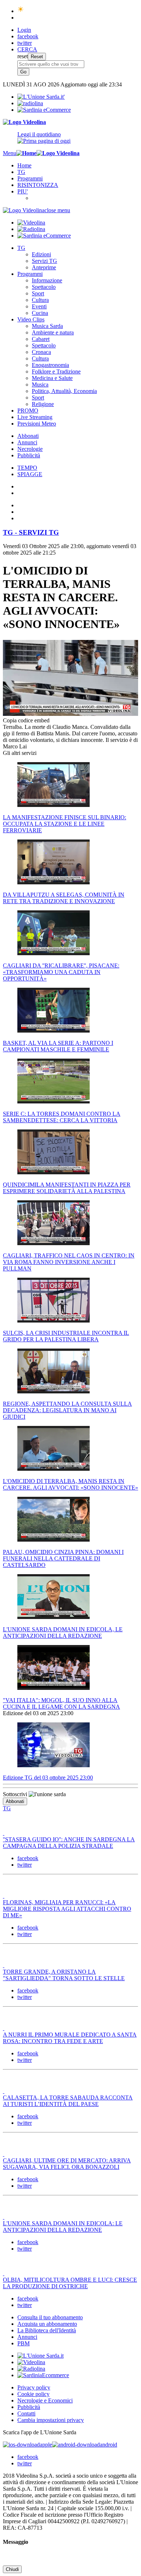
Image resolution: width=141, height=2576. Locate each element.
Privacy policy (34, 2387)
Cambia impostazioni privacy (51, 2420)
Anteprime (44, 267)
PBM (23, 2343)
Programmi (30, 178)
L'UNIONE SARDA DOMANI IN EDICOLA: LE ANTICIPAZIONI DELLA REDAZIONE (63, 2227)
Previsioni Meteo (37, 424)
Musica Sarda (47, 326)
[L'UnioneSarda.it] (40, 2356)
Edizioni (41, 254)
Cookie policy (33, 2394)
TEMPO (27, 468)
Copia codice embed (26, 720)
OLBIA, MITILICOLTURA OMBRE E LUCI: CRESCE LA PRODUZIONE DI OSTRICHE (70, 2283)
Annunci (27, 442)
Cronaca (41, 352)
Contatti (26, 2413)
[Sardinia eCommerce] (44, 110)
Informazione (47, 280)
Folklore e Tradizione (56, 371)
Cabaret (41, 339)
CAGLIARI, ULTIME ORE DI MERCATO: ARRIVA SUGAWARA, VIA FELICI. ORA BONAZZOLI (67, 2164)
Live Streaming (35, 417)
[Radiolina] (30, 103)
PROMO (28, 411)
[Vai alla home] (26, 153)
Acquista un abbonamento (47, 2324)
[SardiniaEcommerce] (43, 2375)
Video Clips (31, 319)
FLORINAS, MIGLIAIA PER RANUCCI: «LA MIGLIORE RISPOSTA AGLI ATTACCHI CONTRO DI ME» (67, 1909)
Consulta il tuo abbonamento (50, 2317)
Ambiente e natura (53, 332)
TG (21, 172)
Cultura (40, 300)
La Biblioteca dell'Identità (47, 2330)
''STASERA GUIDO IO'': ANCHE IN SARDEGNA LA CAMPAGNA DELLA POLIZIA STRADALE (69, 1843)
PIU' (23, 191)
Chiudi (12, 2569)
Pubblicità (29, 455)
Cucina (40, 313)
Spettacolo (44, 287)
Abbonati (28, 436)
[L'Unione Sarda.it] (41, 97)
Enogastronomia (50, 365)
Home (24, 165)
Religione (43, 404)
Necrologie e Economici (45, 2400)
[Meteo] (21, 11)
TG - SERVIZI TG (31, 532)
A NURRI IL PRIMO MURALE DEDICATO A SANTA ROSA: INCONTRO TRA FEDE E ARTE (70, 2038)
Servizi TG (44, 261)
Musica (40, 385)
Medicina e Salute (52, 378)
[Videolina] (24, 122)
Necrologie (30, 449)
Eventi (39, 306)
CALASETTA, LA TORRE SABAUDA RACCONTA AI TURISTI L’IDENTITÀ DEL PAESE (68, 2101)
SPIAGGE (30, 474)
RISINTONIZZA (38, 185)
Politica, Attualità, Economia (64, 391)
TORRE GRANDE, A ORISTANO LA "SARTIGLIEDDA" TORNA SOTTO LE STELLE (64, 1975)
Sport (38, 293)
